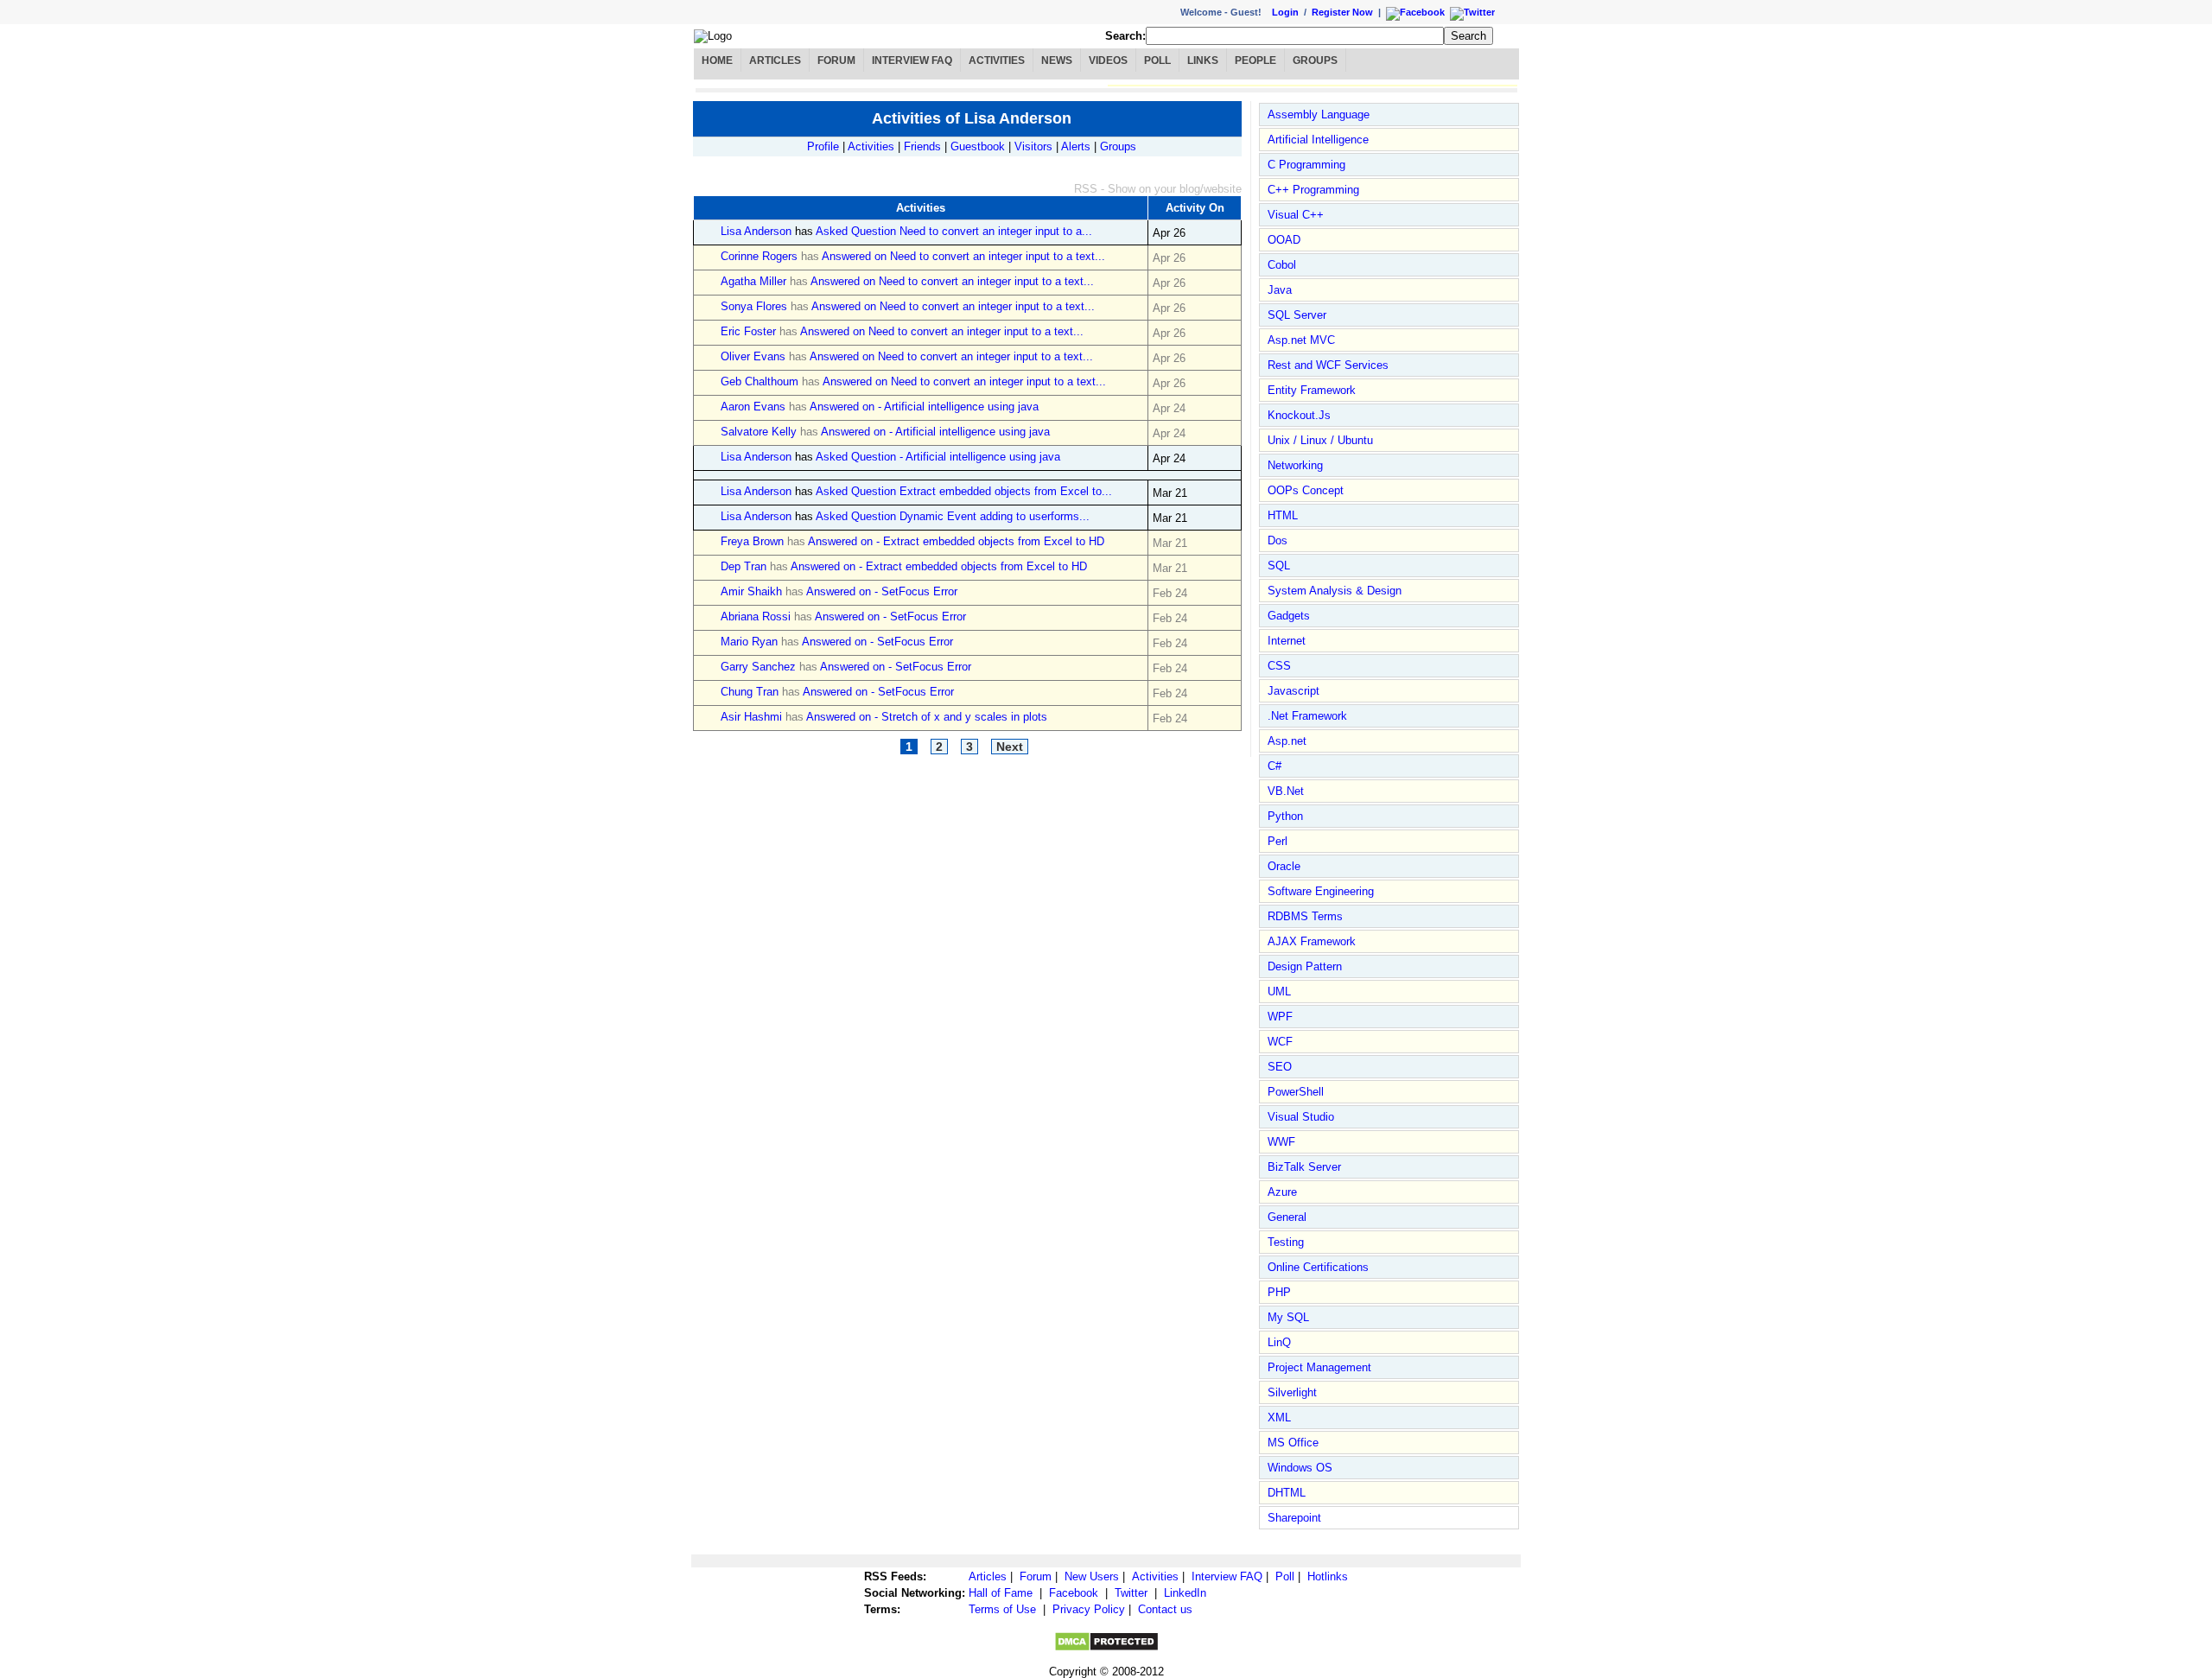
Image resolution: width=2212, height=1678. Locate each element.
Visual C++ (1296, 215)
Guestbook (978, 146)
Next (1010, 747)
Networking (1295, 465)
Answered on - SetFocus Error (882, 591)
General (1287, 1217)
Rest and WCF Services (1328, 365)
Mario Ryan (749, 642)
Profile (823, 146)
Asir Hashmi (751, 717)
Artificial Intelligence (1318, 140)
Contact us (1165, 1609)
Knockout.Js (1299, 415)
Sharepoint (1294, 1518)
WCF (1280, 1042)
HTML (1283, 515)
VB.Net (1286, 791)
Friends (922, 146)
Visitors (1033, 146)
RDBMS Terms (1305, 916)
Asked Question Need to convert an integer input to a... (954, 231)
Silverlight (1292, 1392)
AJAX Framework (1312, 941)
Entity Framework (1312, 390)
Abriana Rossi (756, 617)
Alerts (1076, 146)
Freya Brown (752, 541)
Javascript (1294, 691)
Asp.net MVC (1301, 340)
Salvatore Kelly (759, 432)
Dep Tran (744, 566)
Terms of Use (1002, 1609)
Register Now (1342, 12)
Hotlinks (1328, 1576)
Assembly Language (1319, 114)
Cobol (1282, 265)
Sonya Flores (754, 306)
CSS (1279, 666)
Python (1285, 816)
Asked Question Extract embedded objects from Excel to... (964, 491)
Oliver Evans (753, 356)
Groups (1315, 60)
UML (1279, 992)
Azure (1282, 1192)
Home (717, 60)
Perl (1278, 841)
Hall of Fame (1001, 1593)
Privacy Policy (1089, 1609)
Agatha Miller (753, 281)
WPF (1280, 1017)
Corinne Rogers (759, 256)
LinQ (1279, 1342)
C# (1274, 766)
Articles (775, 60)
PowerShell (1296, 1092)
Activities (997, 60)
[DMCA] (1106, 1648)
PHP (1279, 1292)
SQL (1279, 566)
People (1255, 60)
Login (1285, 12)
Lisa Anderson (756, 231)
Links (1203, 60)
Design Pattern (1305, 966)
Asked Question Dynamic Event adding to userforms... (953, 516)
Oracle (1284, 866)
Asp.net (1287, 741)
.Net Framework (1307, 716)
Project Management (1319, 1367)
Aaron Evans (753, 407)
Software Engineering (1321, 891)
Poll (1157, 60)
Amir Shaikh (751, 591)
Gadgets (1289, 616)
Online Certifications (1318, 1267)
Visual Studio (1301, 1117)
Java (1280, 290)
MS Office (1293, 1443)
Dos (1278, 540)
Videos (1108, 60)
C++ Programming (1313, 190)
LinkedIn (1185, 1593)
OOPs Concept (1306, 490)
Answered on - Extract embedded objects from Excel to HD (956, 541)
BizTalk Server (1304, 1167)
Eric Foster (748, 331)
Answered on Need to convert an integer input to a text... (963, 256)
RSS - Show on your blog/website (1158, 189)
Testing (1286, 1242)
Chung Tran (750, 692)
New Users (1092, 1576)
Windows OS (1300, 1468)
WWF (1281, 1142)
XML (1279, 1417)
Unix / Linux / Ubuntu (1320, 440)
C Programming (1306, 165)
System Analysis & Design (1335, 591)
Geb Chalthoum (761, 381)
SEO (1280, 1067)
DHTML (1287, 1493)
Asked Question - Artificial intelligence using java (938, 457)
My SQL (1288, 1317)
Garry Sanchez (758, 667)
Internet (1287, 641)
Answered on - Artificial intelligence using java (924, 407)
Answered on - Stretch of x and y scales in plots (927, 717)
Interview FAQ (912, 60)
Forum (836, 60)
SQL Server (1297, 315)
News (1057, 60)
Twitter (1131, 1593)
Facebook (1074, 1593)
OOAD (1284, 240)
